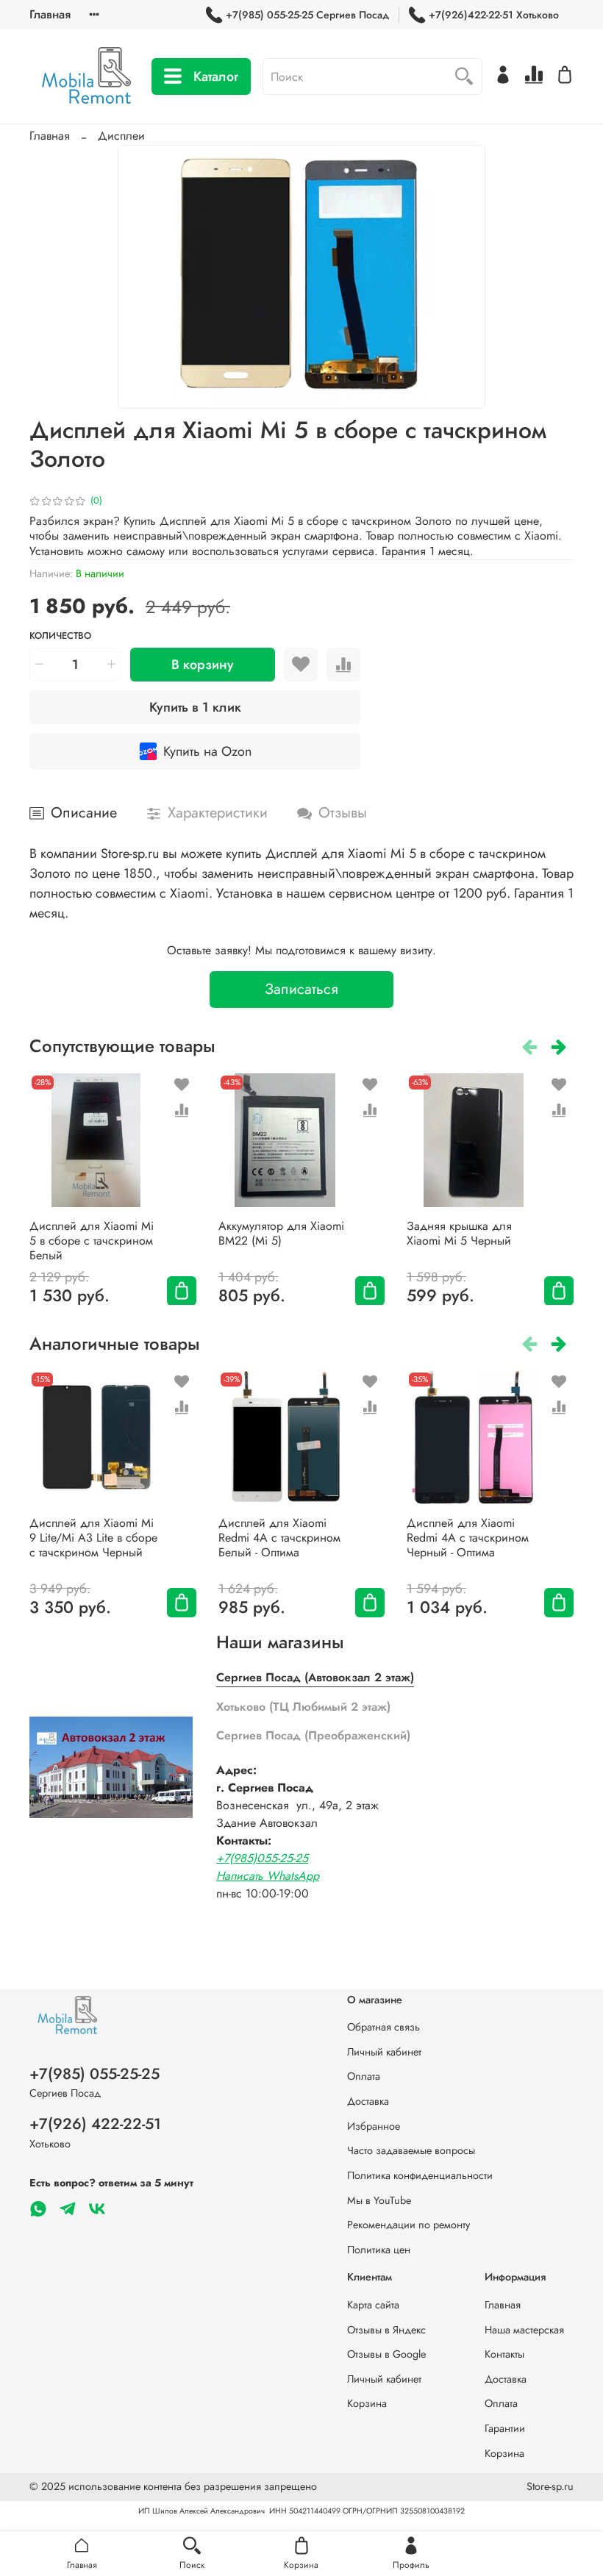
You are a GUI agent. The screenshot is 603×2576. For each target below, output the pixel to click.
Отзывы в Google (386, 2354)
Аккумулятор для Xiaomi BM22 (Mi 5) (281, 1232)
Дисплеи (121, 136)
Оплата (364, 2076)
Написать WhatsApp (268, 1876)
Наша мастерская (524, 2330)
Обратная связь (383, 2027)
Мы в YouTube (379, 2200)
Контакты (504, 2354)
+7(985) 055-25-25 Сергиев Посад (307, 15)
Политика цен (379, 2250)
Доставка (368, 2101)
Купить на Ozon (207, 751)
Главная (50, 14)
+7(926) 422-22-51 (95, 2124)
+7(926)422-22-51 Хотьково (494, 15)
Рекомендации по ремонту (408, 2225)
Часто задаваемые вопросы (411, 2150)
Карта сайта (373, 2305)
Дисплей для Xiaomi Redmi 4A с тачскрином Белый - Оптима (279, 1538)
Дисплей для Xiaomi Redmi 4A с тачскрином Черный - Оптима (468, 1538)
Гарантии (505, 2428)
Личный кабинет (384, 2052)
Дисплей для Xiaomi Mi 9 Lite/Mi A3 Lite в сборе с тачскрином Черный (93, 1538)
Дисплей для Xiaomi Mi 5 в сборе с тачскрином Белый (92, 1240)
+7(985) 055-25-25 (94, 2074)
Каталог (216, 76)
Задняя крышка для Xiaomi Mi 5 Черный (459, 1232)
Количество (60, 636)
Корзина (367, 2403)
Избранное (374, 2126)
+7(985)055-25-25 (262, 1858)
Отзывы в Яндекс (386, 2330)
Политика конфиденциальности (420, 2175)
